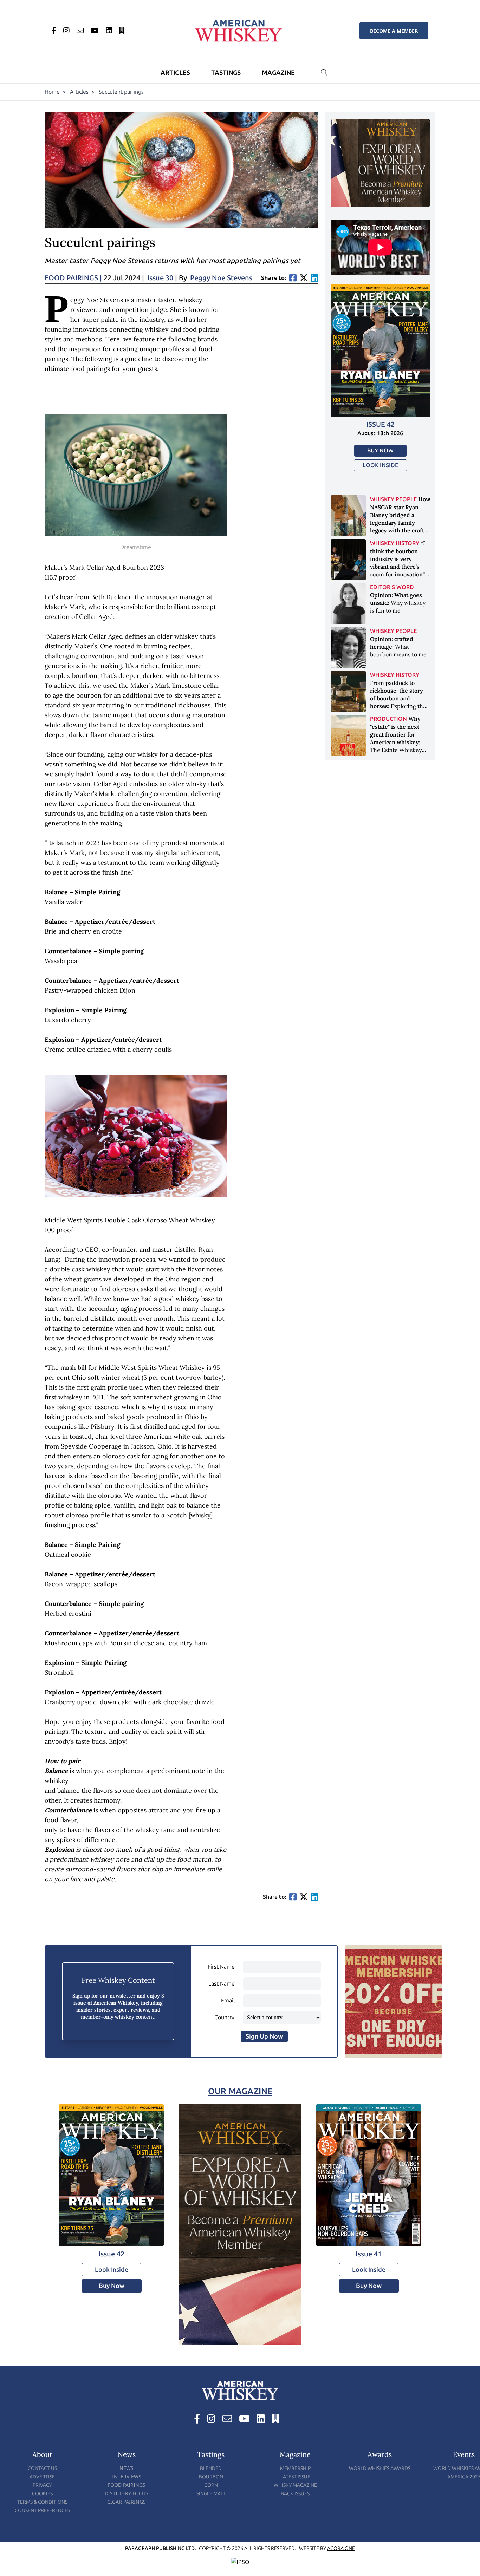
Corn (211, 2485)
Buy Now (380, 450)
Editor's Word (392, 587)
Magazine (278, 73)
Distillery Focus (127, 2493)
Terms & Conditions (42, 2502)
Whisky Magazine (295, 2485)
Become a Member (394, 31)
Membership (295, 2468)
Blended (211, 2468)
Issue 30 (160, 278)
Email (228, 2000)
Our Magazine (240, 2091)
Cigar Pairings (127, 2502)
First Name (221, 1967)
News (127, 2468)
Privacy (42, 2485)
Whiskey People (393, 499)
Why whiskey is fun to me (398, 603)
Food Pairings (127, 2485)
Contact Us (42, 2468)
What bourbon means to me (398, 647)
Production (388, 719)
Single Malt (211, 2494)
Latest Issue (295, 2477)
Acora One (341, 2548)
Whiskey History (395, 543)
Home (52, 92)
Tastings (226, 73)
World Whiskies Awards (380, 2468)
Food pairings (73, 278)
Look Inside (380, 465)
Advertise (42, 2477)
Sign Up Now (264, 2036)
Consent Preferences (42, 2510)
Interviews (127, 2476)
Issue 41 (369, 2254)
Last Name (222, 1984)
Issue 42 (380, 424)
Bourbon (211, 2477)
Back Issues (295, 2494)
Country (224, 2017)
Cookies (42, 2494)
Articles (175, 73)
